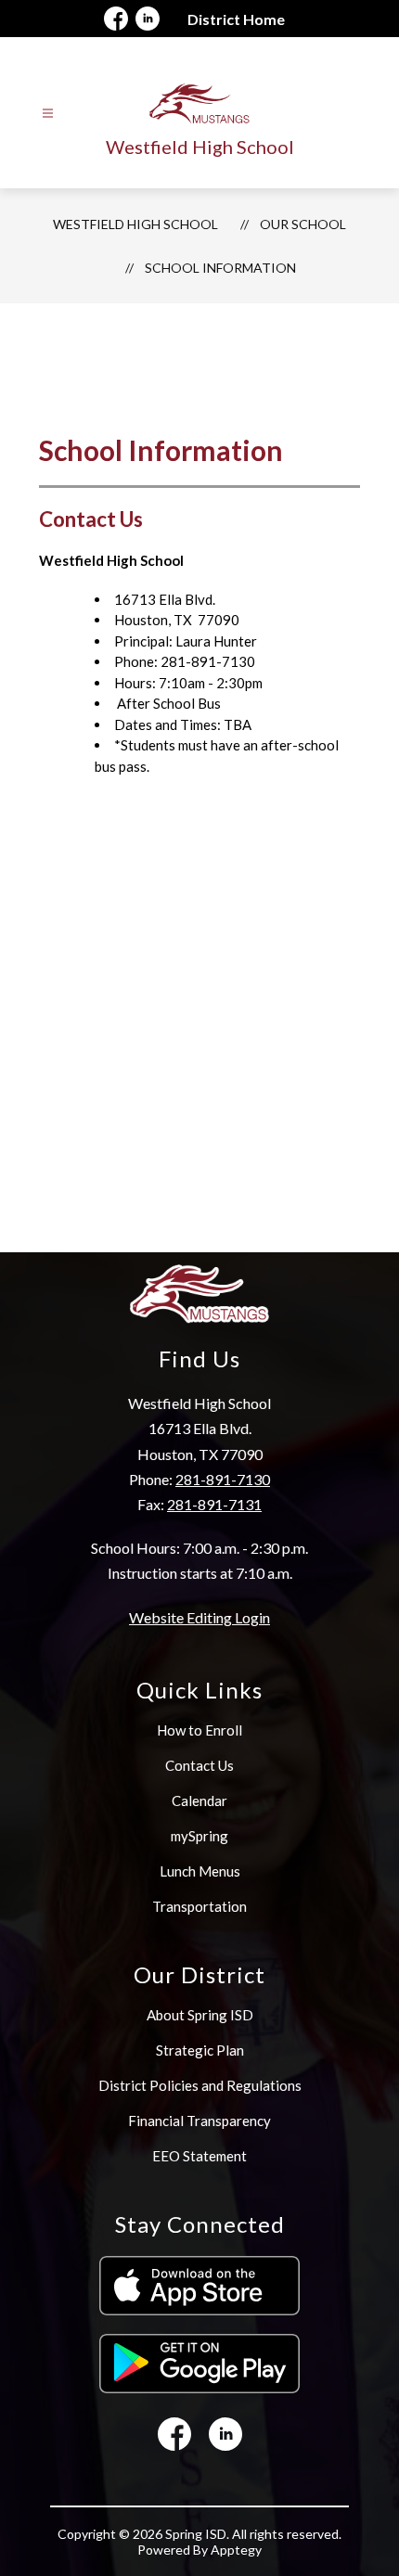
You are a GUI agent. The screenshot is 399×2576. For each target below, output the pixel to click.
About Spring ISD (200, 2015)
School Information (220, 268)
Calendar (199, 1801)
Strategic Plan (200, 2050)
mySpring (199, 1836)
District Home (236, 19)
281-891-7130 (223, 1479)
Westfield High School (135, 224)
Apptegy (236, 2550)
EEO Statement (199, 2156)
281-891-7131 (214, 1504)
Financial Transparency (199, 2121)
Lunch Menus (200, 1871)
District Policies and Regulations (200, 2085)
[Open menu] (48, 114)
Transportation (199, 1906)
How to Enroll (199, 1730)
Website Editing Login (199, 1617)
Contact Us (199, 1765)
